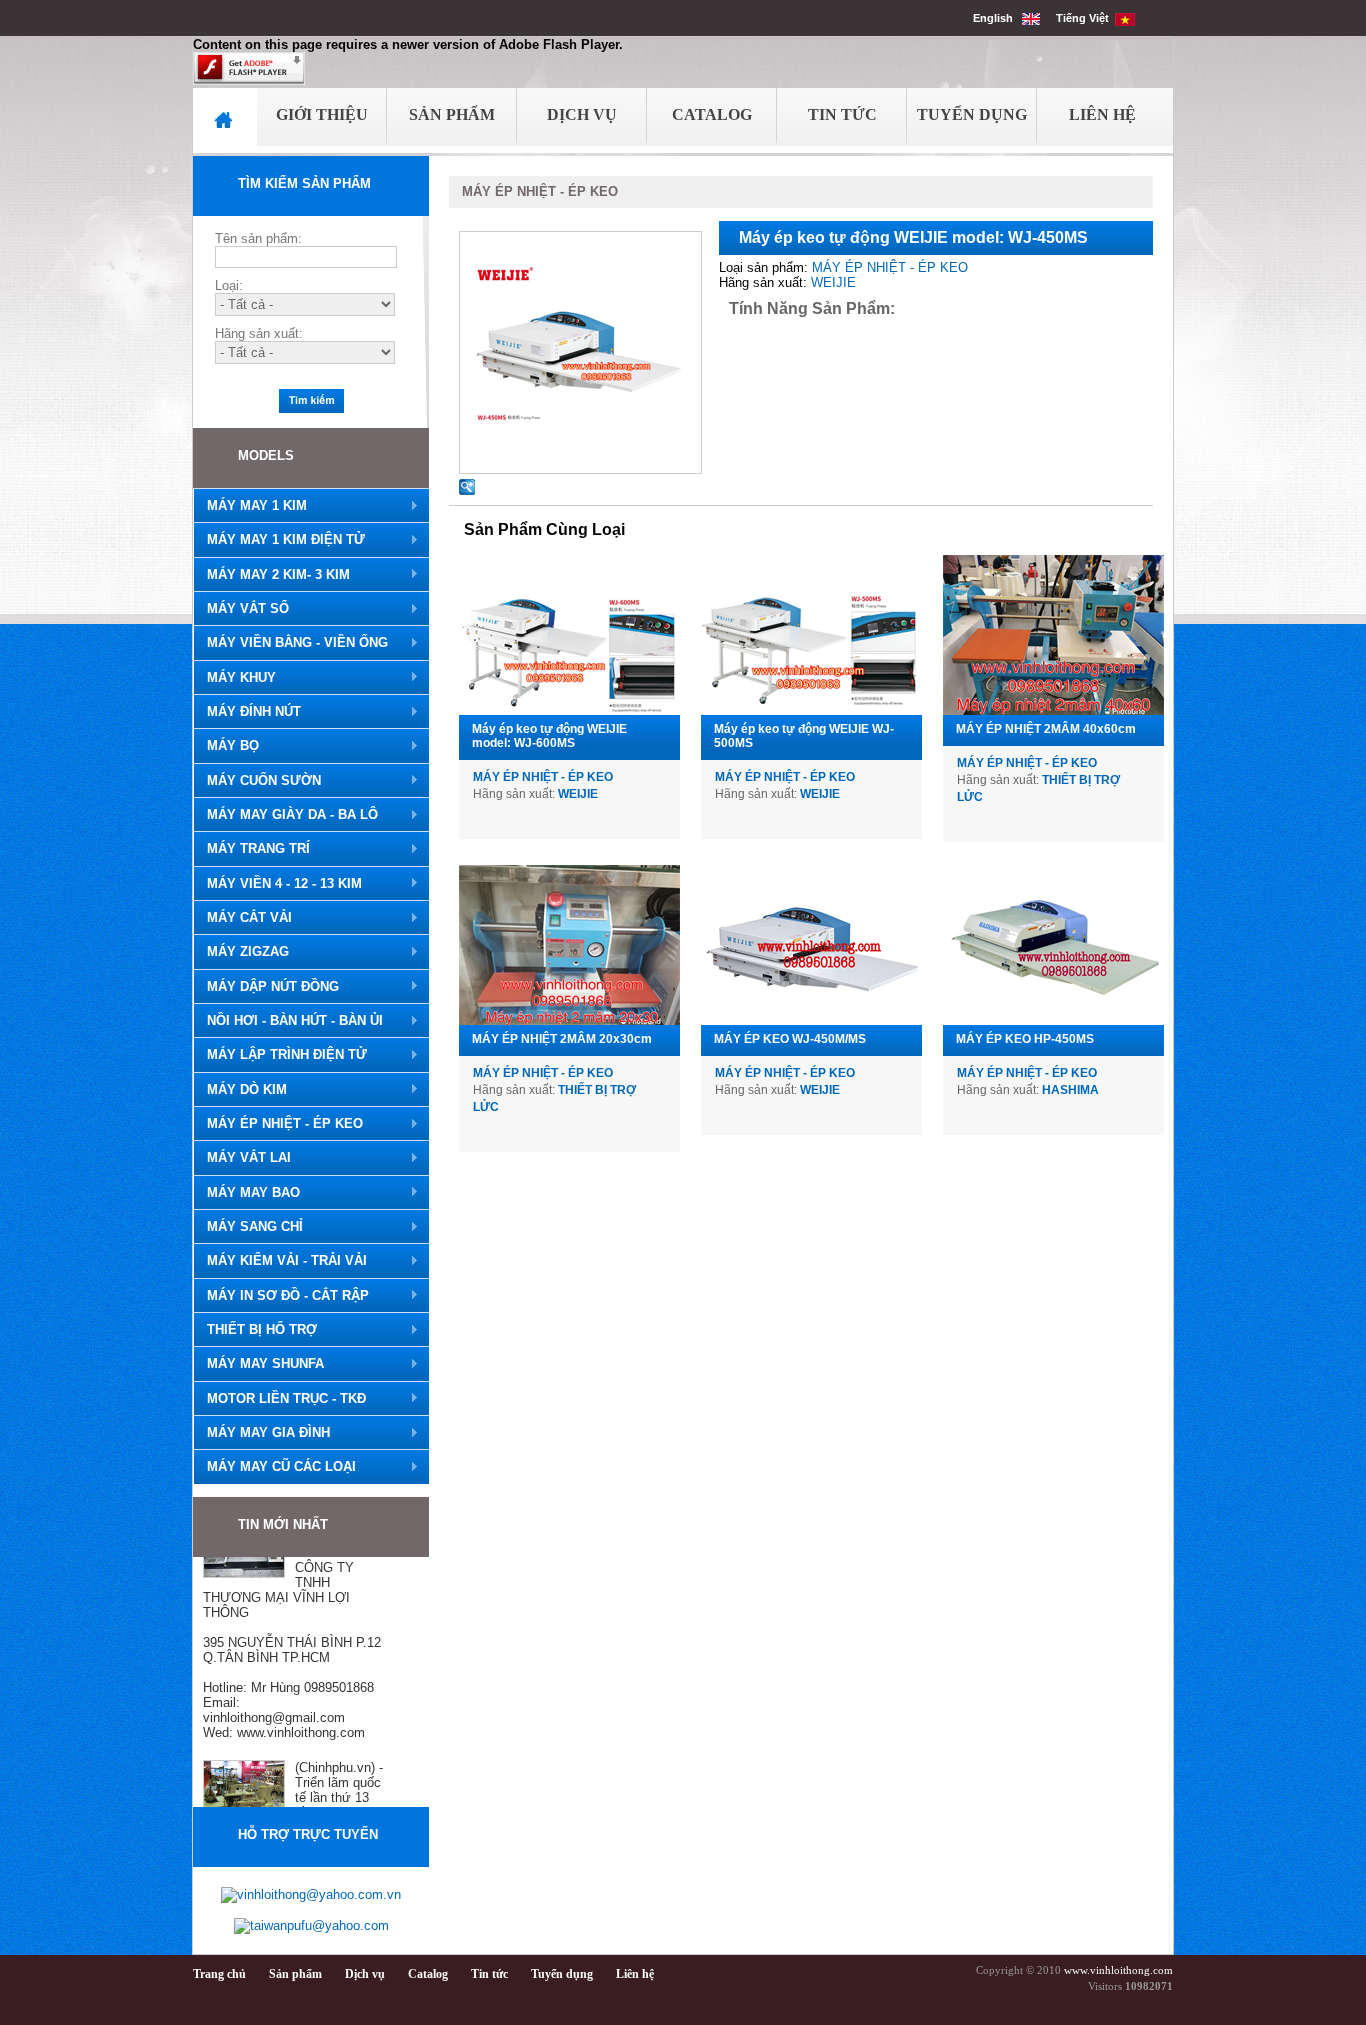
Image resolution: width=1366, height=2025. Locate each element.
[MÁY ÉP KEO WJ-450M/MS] (811, 945)
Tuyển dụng (562, 1974)
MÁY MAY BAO (246, 1193)
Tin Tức (842, 114)
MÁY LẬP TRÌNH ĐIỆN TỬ (280, 1055)
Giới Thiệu (322, 114)
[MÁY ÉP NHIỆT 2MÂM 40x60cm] (1053, 635)
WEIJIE (833, 282)
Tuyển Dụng (972, 114)
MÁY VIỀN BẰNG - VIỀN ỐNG (290, 643)
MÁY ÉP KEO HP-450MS (1025, 1039)
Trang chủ (219, 1974)
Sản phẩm (295, 1974)
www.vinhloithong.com (1118, 1970)
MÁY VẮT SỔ (241, 609)
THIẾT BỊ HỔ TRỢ (255, 1330)
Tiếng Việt (1085, 18)
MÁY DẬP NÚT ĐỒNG (266, 987)
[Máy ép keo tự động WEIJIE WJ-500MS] (811, 635)
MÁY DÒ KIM (240, 1090)
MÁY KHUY (234, 678)
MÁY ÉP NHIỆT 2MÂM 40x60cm (1046, 729)
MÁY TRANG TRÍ (251, 849)
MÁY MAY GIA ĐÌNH (261, 1433)
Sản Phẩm (452, 114)
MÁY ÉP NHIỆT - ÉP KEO (278, 1124)
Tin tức (489, 1974)
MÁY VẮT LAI (242, 1158)
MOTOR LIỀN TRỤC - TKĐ (279, 1399)
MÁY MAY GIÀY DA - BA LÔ (285, 815)
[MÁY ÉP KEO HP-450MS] (1053, 945)
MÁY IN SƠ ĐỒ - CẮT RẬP (281, 1296)
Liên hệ (635, 1974)
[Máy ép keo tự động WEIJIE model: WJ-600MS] (569, 635)
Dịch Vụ (582, 114)
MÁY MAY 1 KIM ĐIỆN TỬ (279, 540)
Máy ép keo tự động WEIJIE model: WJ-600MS (549, 736)
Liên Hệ (1102, 114)
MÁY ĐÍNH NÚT (247, 712)
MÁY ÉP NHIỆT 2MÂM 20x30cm (562, 1039)
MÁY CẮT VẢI (242, 918)
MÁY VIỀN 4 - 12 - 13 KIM (277, 884)
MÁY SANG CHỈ (248, 1227)
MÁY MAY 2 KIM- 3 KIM (271, 575)
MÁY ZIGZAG (241, 952)
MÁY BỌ (226, 746)
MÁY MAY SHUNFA (258, 1364)
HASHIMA (1070, 1090)
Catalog (712, 114)
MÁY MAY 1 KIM (250, 506)
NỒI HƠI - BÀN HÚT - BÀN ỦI (288, 1021)
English (997, 18)
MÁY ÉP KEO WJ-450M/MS (790, 1039)
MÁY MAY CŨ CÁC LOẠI (274, 1467)
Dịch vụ (365, 1974)
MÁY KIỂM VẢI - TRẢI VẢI (280, 1261)
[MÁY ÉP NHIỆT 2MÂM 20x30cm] (569, 945)
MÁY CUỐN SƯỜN (257, 781)
